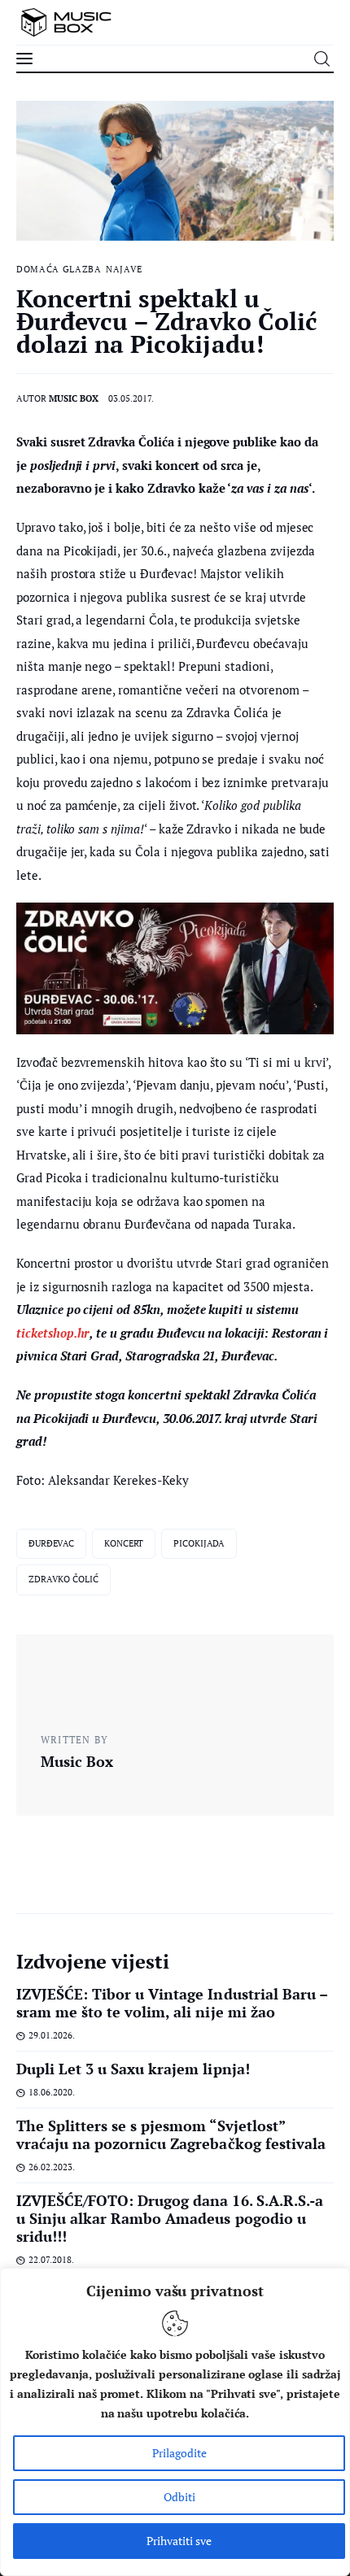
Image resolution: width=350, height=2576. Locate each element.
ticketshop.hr (53, 1333)
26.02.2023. (52, 2167)
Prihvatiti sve (179, 2541)
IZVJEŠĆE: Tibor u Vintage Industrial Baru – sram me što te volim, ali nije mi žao (172, 2003)
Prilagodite (179, 2453)
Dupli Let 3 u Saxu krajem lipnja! (133, 2069)
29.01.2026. (52, 2035)
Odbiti (179, 2497)
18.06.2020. (52, 2092)
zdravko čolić (63, 1579)
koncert (124, 1543)
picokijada (199, 1543)
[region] (175, 2422)
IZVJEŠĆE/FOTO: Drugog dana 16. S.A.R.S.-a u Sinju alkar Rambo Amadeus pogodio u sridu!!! (170, 2218)
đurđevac (51, 1543)
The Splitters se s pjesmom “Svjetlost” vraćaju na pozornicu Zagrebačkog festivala (171, 2134)
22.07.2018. (51, 2260)
